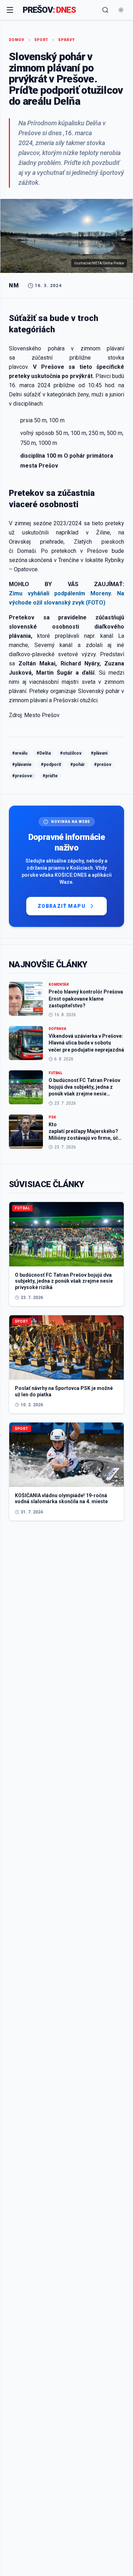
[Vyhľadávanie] (105, 10)
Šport (41, 40)
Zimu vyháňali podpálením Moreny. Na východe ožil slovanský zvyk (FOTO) (66, 598)
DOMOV (17, 40)
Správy (66, 40)
